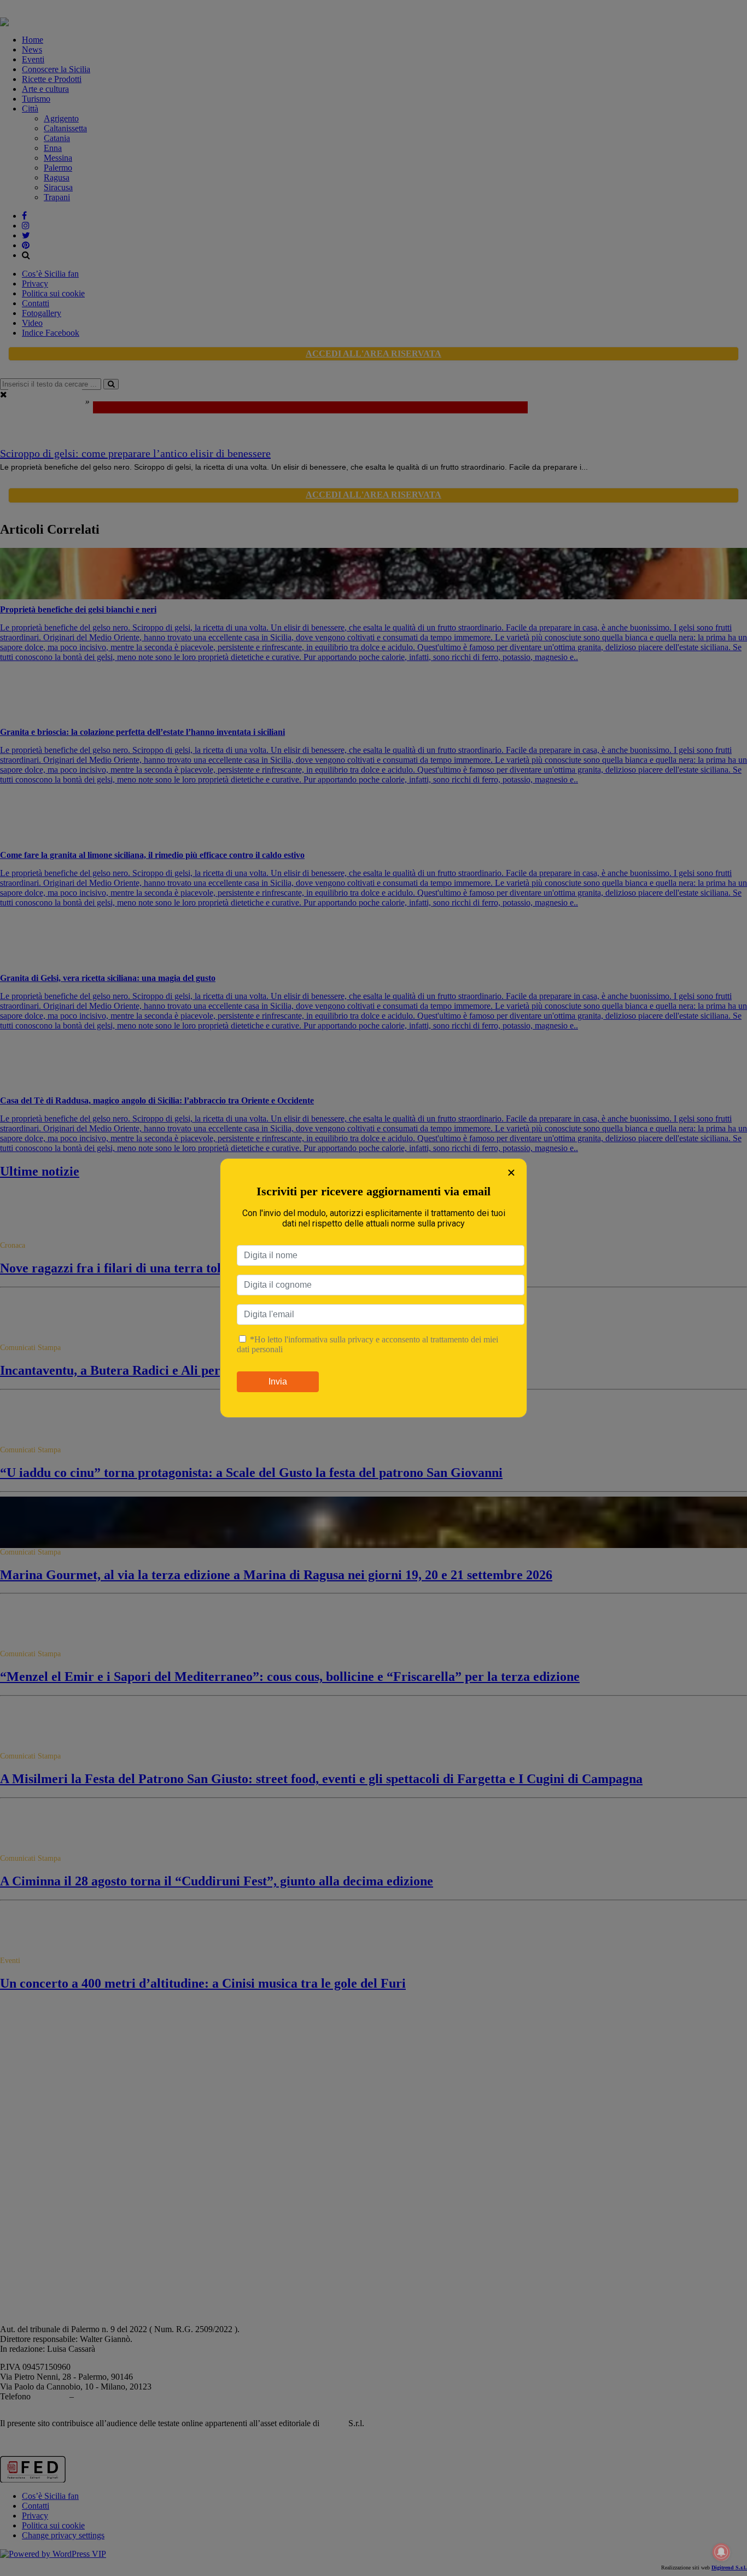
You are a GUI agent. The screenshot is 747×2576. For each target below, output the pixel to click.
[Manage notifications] (721, 2552)
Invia (278, 1382)
